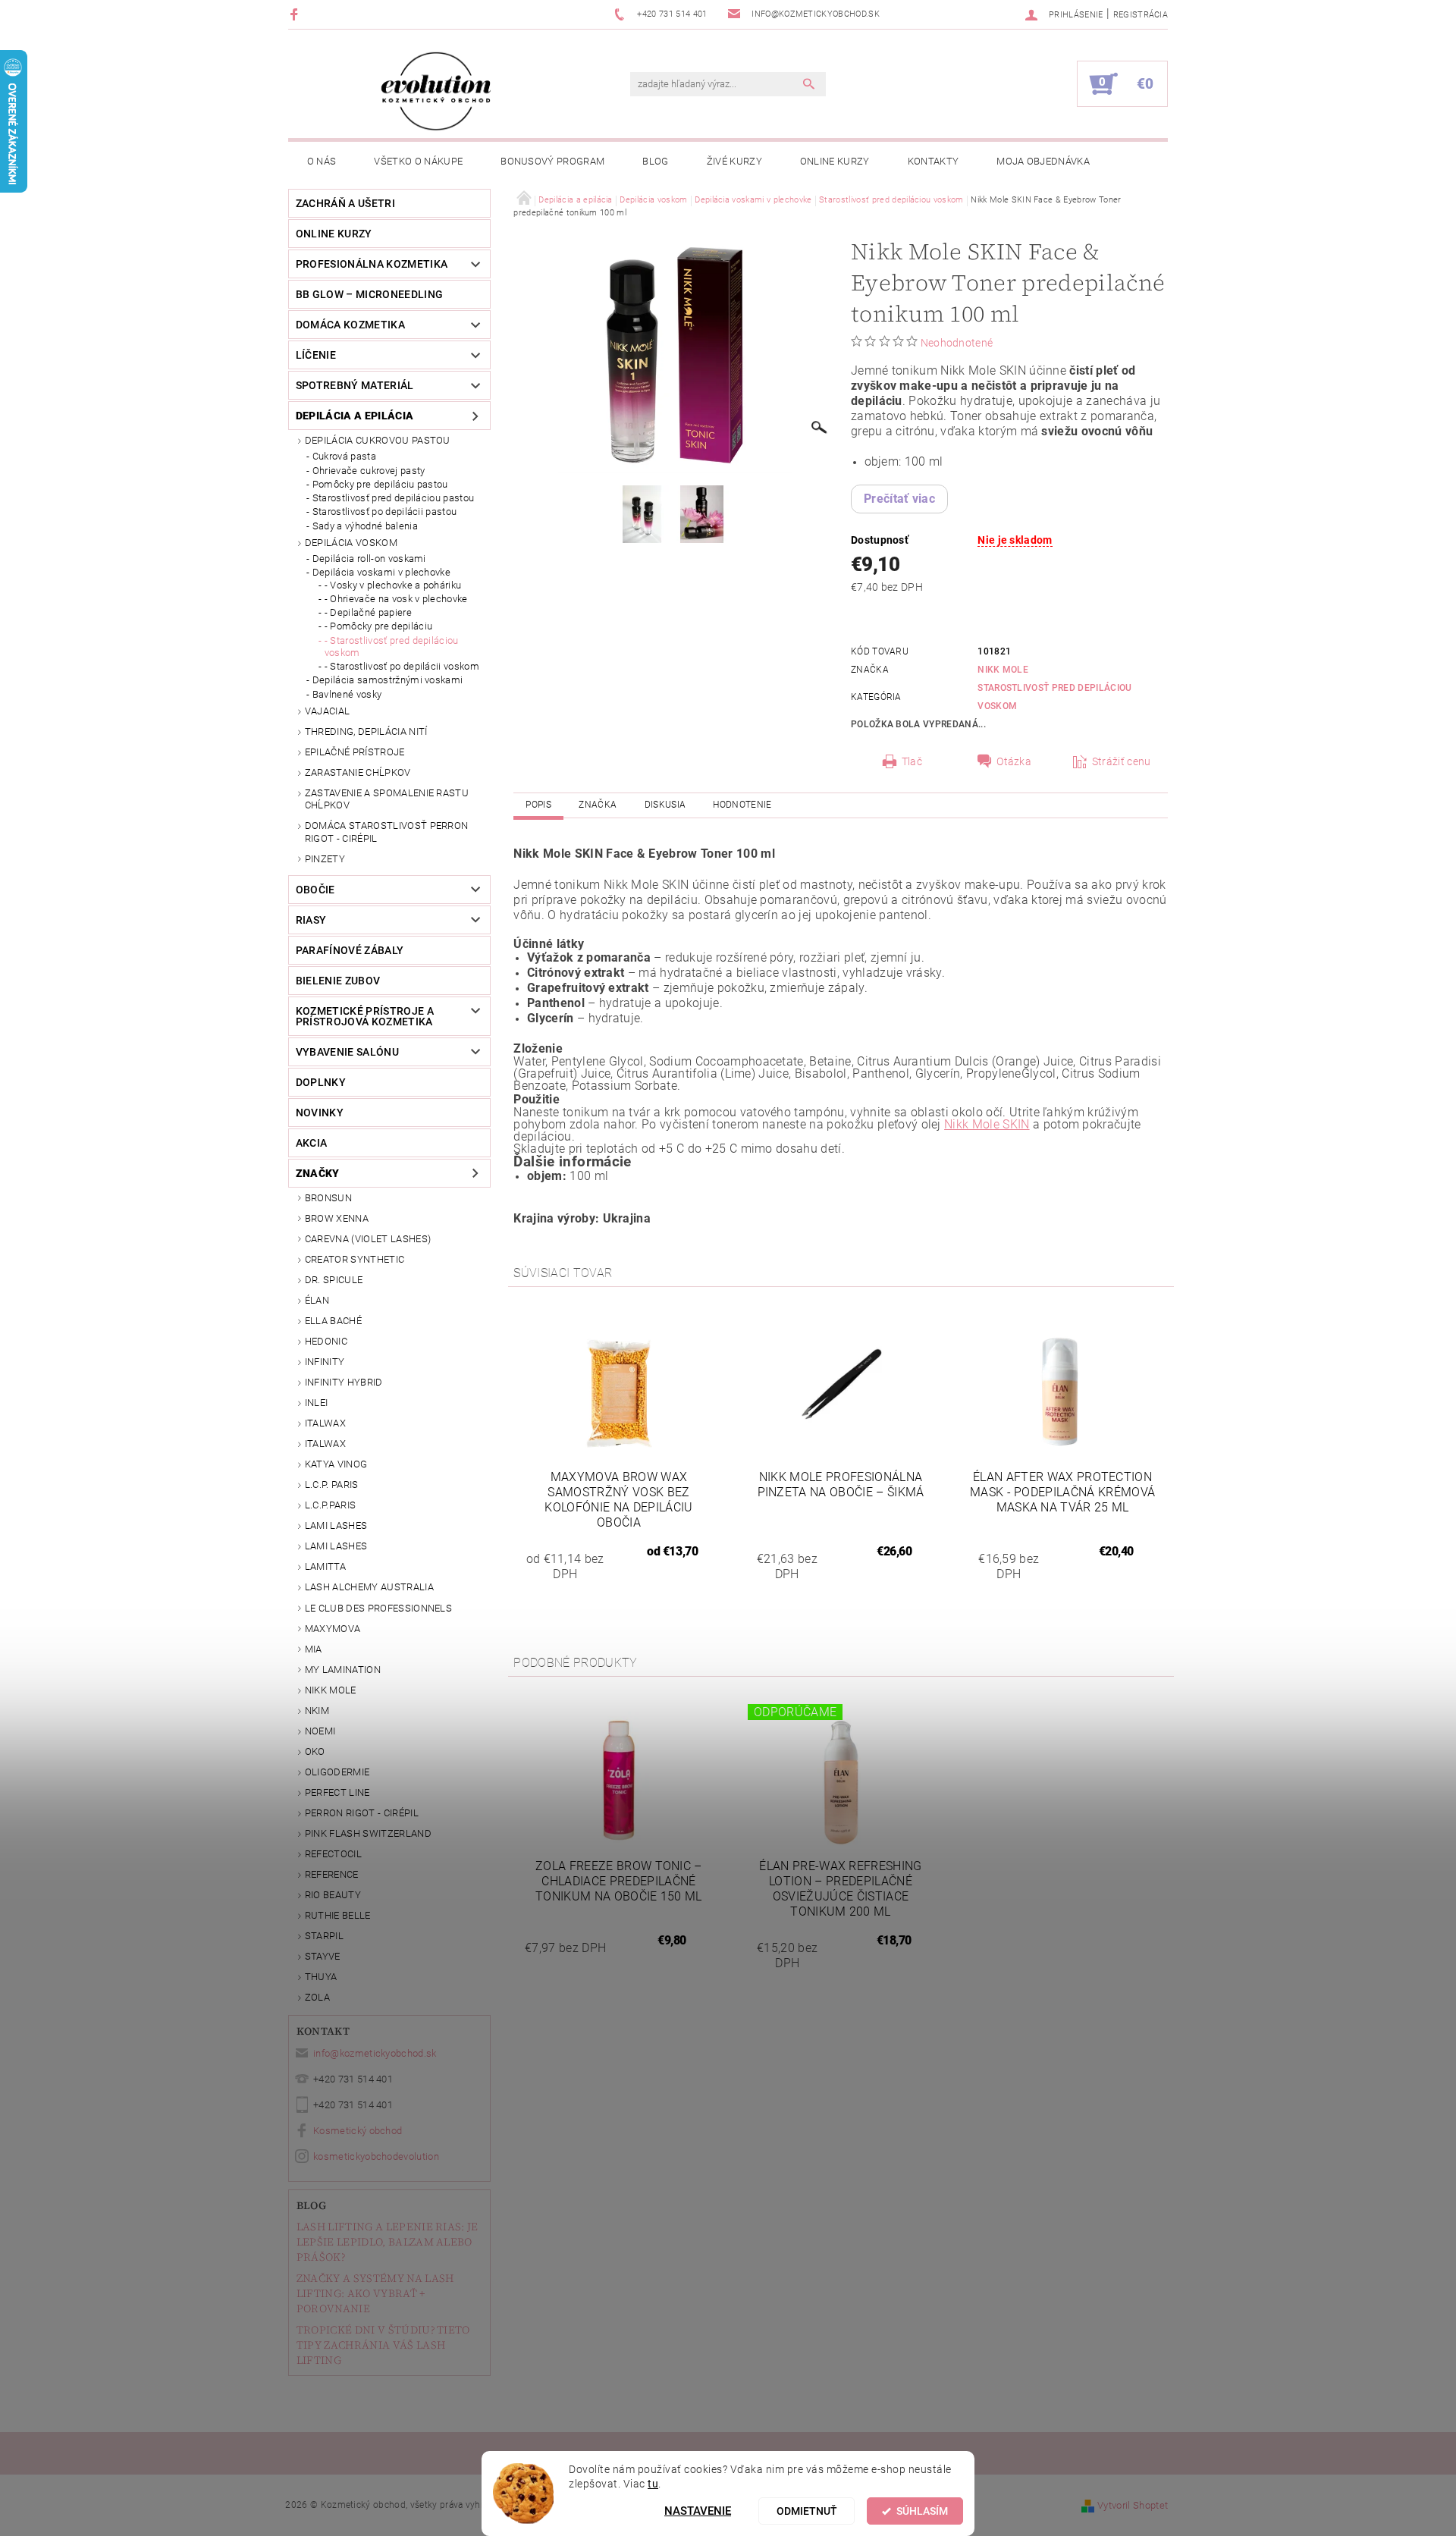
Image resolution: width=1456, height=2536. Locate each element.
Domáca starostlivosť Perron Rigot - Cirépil (387, 832)
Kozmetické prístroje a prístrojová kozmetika (365, 1016)
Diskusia (665, 805)
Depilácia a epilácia (355, 416)
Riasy (311, 920)
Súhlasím (922, 2511)
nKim (317, 1711)
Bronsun (328, 1198)
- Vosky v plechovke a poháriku (393, 585)
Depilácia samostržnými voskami (388, 680)
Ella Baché (333, 1321)
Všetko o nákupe (418, 161)
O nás (322, 161)
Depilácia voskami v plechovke (381, 572)
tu (653, 2484)
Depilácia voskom (351, 543)
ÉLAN (317, 1300)
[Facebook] (296, 14)
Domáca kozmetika (350, 325)
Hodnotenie (742, 805)
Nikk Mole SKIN (987, 1124)
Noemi (320, 1731)
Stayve (323, 1956)
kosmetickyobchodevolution (376, 2156)
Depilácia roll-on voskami (369, 559)
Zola (317, 1997)
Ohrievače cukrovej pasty (369, 471)
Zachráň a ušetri (345, 203)
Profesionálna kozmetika (372, 264)
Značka (598, 805)
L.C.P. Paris (332, 1485)
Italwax (325, 1444)
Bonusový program (552, 161)
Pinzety (325, 859)
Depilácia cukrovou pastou (378, 440)
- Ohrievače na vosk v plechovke (396, 599)
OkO (315, 1751)
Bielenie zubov (338, 981)
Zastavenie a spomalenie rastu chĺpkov (387, 799)
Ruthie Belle (338, 1915)
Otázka (1014, 761)
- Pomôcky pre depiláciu (378, 626)
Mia (314, 1649)
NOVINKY (320, 1113)
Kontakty (934, 161)
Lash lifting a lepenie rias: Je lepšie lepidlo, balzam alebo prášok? (388, 2242)
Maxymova (333, 1629)
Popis (538, 805)
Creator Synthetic (355, 1259)
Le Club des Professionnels (378, 1608)
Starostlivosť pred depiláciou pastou (394, 498)
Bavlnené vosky (347, 694)
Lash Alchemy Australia (369, 1587)
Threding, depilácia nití (366, 731)
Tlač (912, 761)
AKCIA (312, 1143)
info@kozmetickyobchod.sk (375, 2053)
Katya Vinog (336, 1464)
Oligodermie (337, 1772)
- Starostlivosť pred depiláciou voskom (392, 647)
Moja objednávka (1043, 161)
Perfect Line (337, 1792)
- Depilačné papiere (368, 612)
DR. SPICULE (334, 1280)
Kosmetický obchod (358, 2131)
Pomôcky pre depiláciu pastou (380, 484)
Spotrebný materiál (355, 385)
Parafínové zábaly (350, 950)
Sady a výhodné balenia (365, 526)
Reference (332, 1874)
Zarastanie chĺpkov (358, 772)
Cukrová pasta (344, 456)
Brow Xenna (337, 1218)
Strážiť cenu (1122, 761)
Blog (655, 161)
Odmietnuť (807, 2511)
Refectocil (333, 1854)
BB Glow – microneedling (369, 294)
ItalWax (325, 1423)
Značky (318, 1173)
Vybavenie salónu (347, 1052)
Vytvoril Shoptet (1133, 2505)
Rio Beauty (333, 1895)
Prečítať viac (899, 499)
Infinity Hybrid (344, 1382)
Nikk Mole (331, 1690)
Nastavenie (698, 2511)
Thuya (321, 1977)
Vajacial (328, 711)
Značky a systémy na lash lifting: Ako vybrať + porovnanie (375, 2293)
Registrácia (1141, 15)
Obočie (315, 890)
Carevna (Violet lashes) (368, 1239)
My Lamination (343, 1670)
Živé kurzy (734, 161)
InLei (317, 1403)
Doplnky (321, 1082)
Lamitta (325, 1566)
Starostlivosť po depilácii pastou (385, 512)
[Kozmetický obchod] (436, 91)
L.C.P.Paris (331, 1505)
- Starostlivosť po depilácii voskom (402, 666)
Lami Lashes (336, 1546)
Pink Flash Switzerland (368, 1833)
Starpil (324, 1936)
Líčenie (316, 355)
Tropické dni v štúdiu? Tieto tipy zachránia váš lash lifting (383, 2345)
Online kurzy (835, 161)
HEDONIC (326, 1341)
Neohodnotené (957, 343)
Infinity (325, 1362)
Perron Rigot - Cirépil (362, 1813)
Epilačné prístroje (355, 752)
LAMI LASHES (336, 1525)
